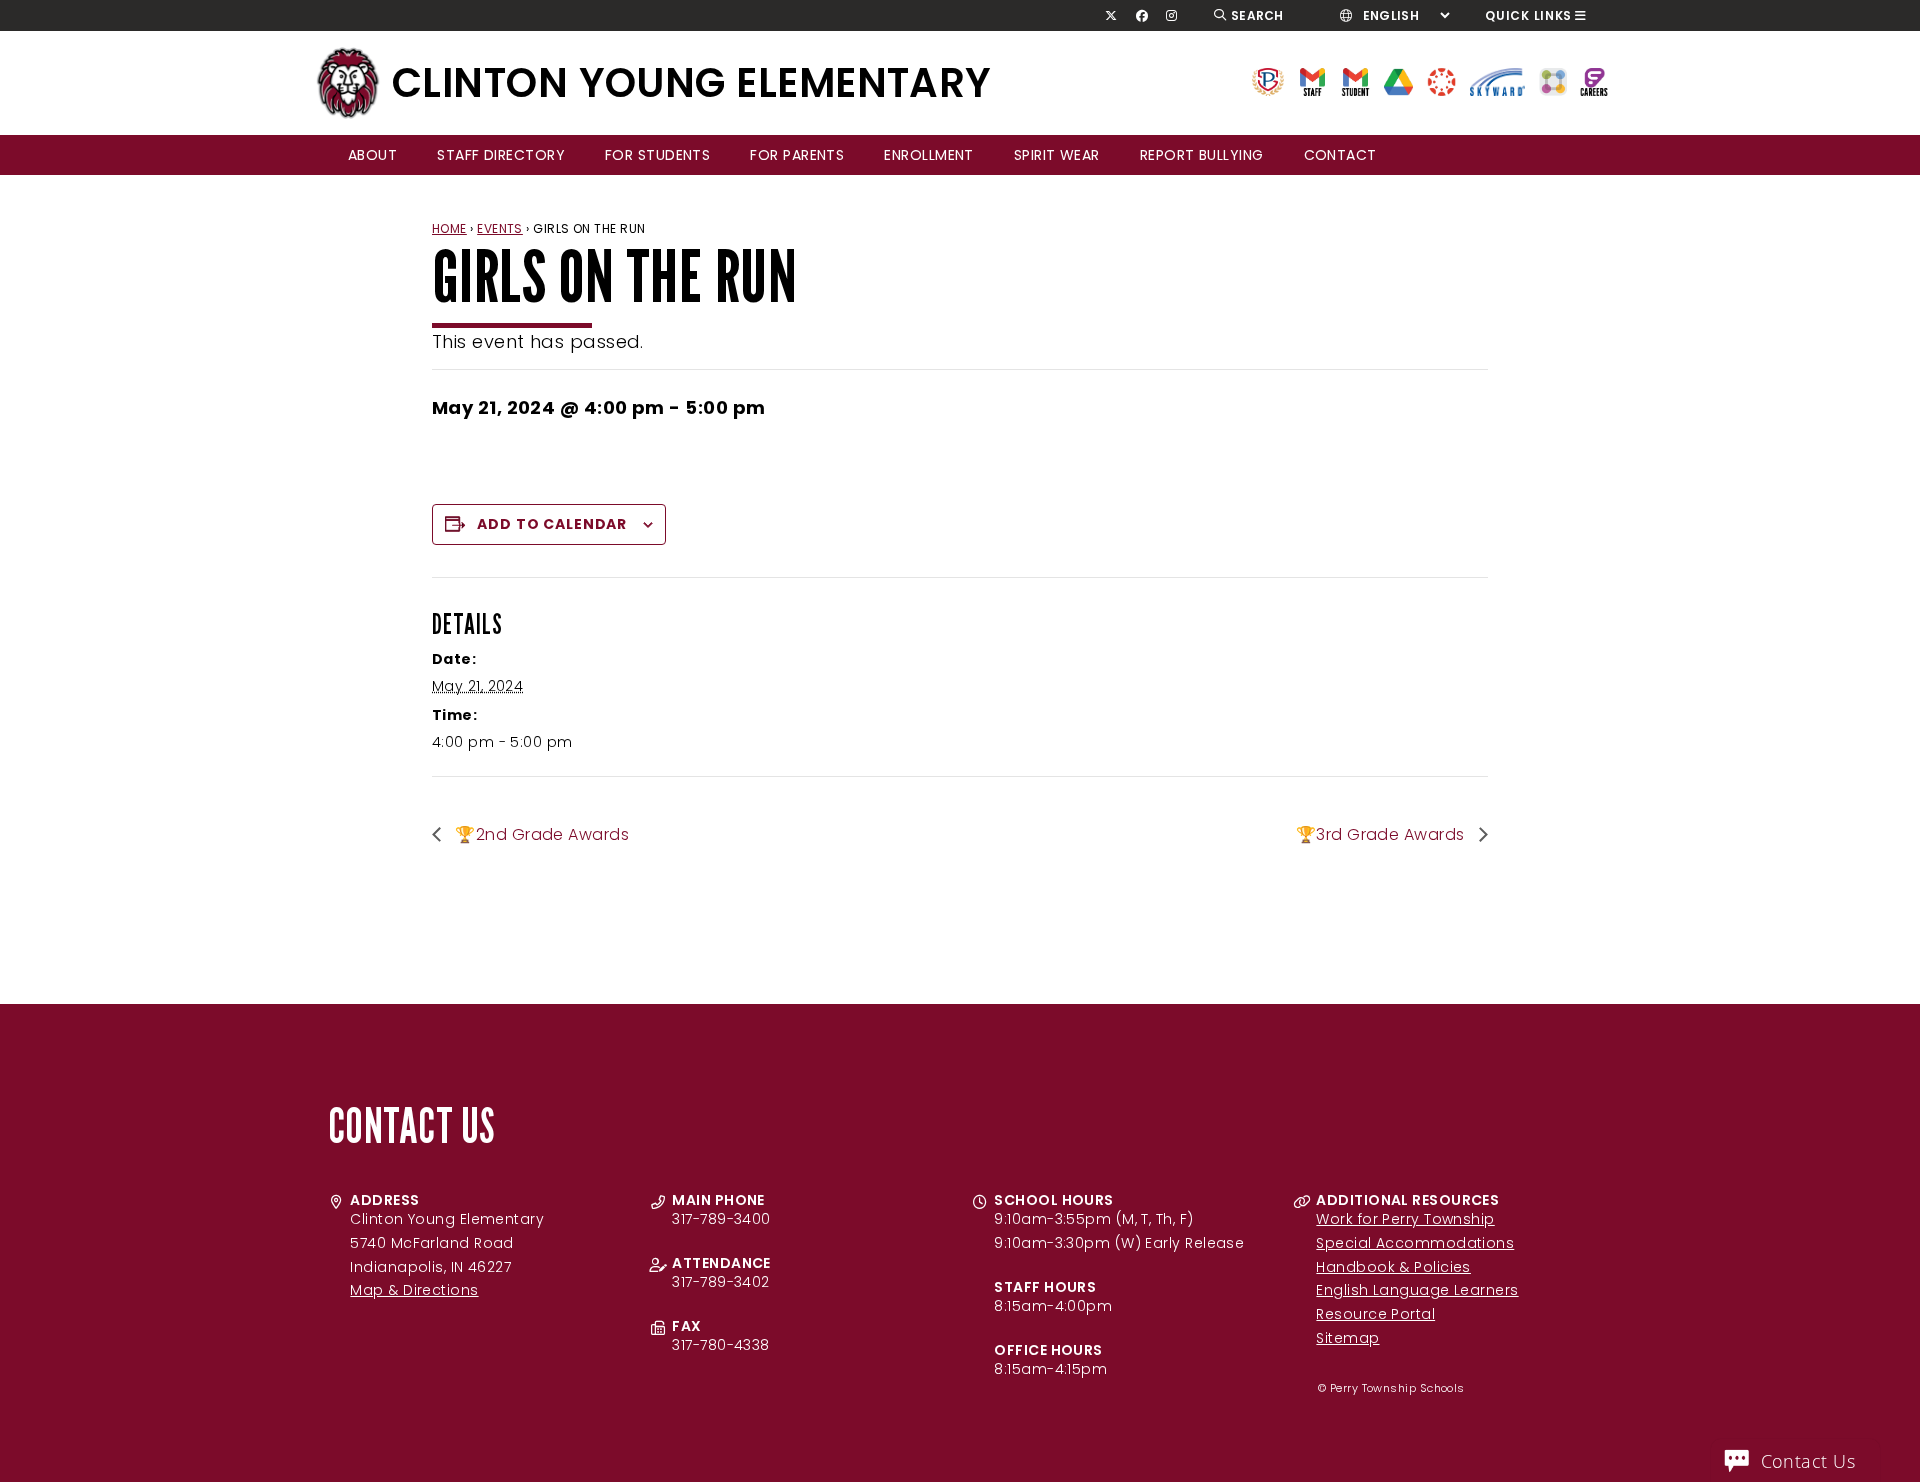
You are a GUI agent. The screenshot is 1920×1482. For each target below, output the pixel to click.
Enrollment (929, 155)
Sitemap (1347, 1338)
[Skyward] (1498, 80)
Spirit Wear (1057, 155)
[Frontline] (1594, 80)
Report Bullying (1202, 155)
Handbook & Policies (1393, 1267)
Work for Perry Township (1405, 1219)
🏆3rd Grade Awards (1382, 834)
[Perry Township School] (348, 83)
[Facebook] (1141, 16)
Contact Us (1808, 1461)
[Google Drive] (1398, 80)
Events (500, 228)
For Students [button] (657, 155)
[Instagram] (1172, 16)
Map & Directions (414, 1290)
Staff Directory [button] (501, 155)
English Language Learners (1417, 1290)
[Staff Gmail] (1312, 80)
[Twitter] (1111, 16)
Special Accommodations (1415, 1243)
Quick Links (1528, 15)
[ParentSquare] (1553, 80)
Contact (1340, 155)
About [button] (372, 155)
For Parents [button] (797, 155)
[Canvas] (1441, 80)
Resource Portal (1375, 1314)
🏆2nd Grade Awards (540, 834)
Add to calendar (552, 524)
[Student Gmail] (1355, 80)
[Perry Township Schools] (1268, 80)
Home (449, 228)
